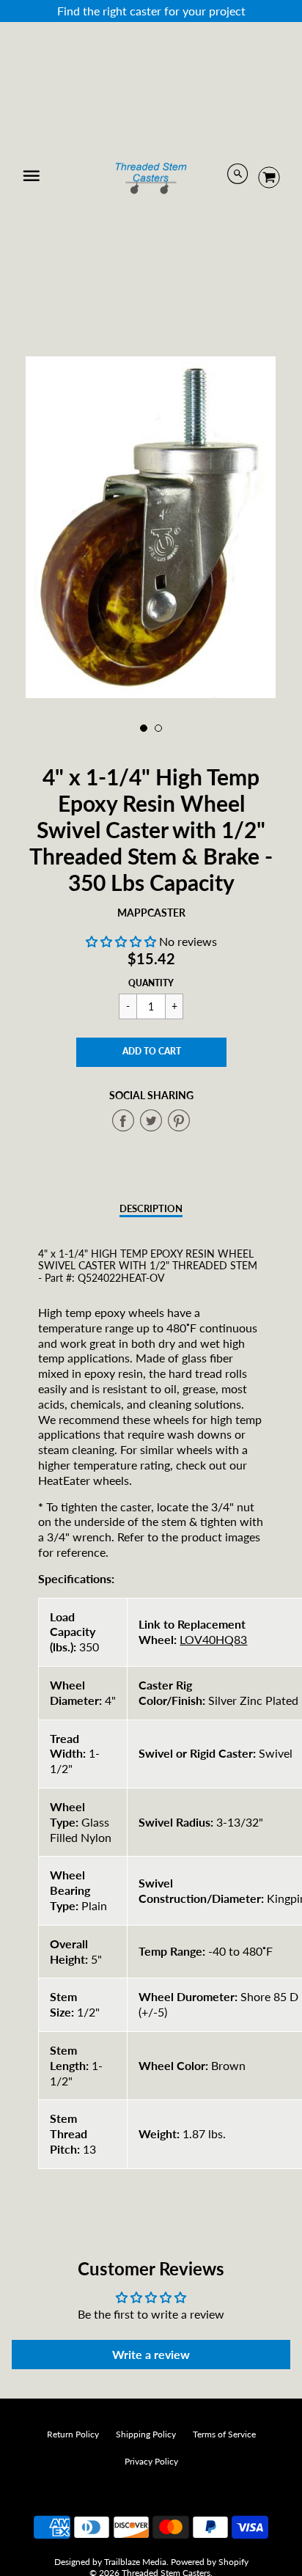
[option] (151, 527)
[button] (121, 941)
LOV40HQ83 (213, 1639)
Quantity (151, 983)
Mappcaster (151, 913)
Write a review (151, 2354)
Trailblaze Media (135, 2562)
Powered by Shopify (210, 2562)
